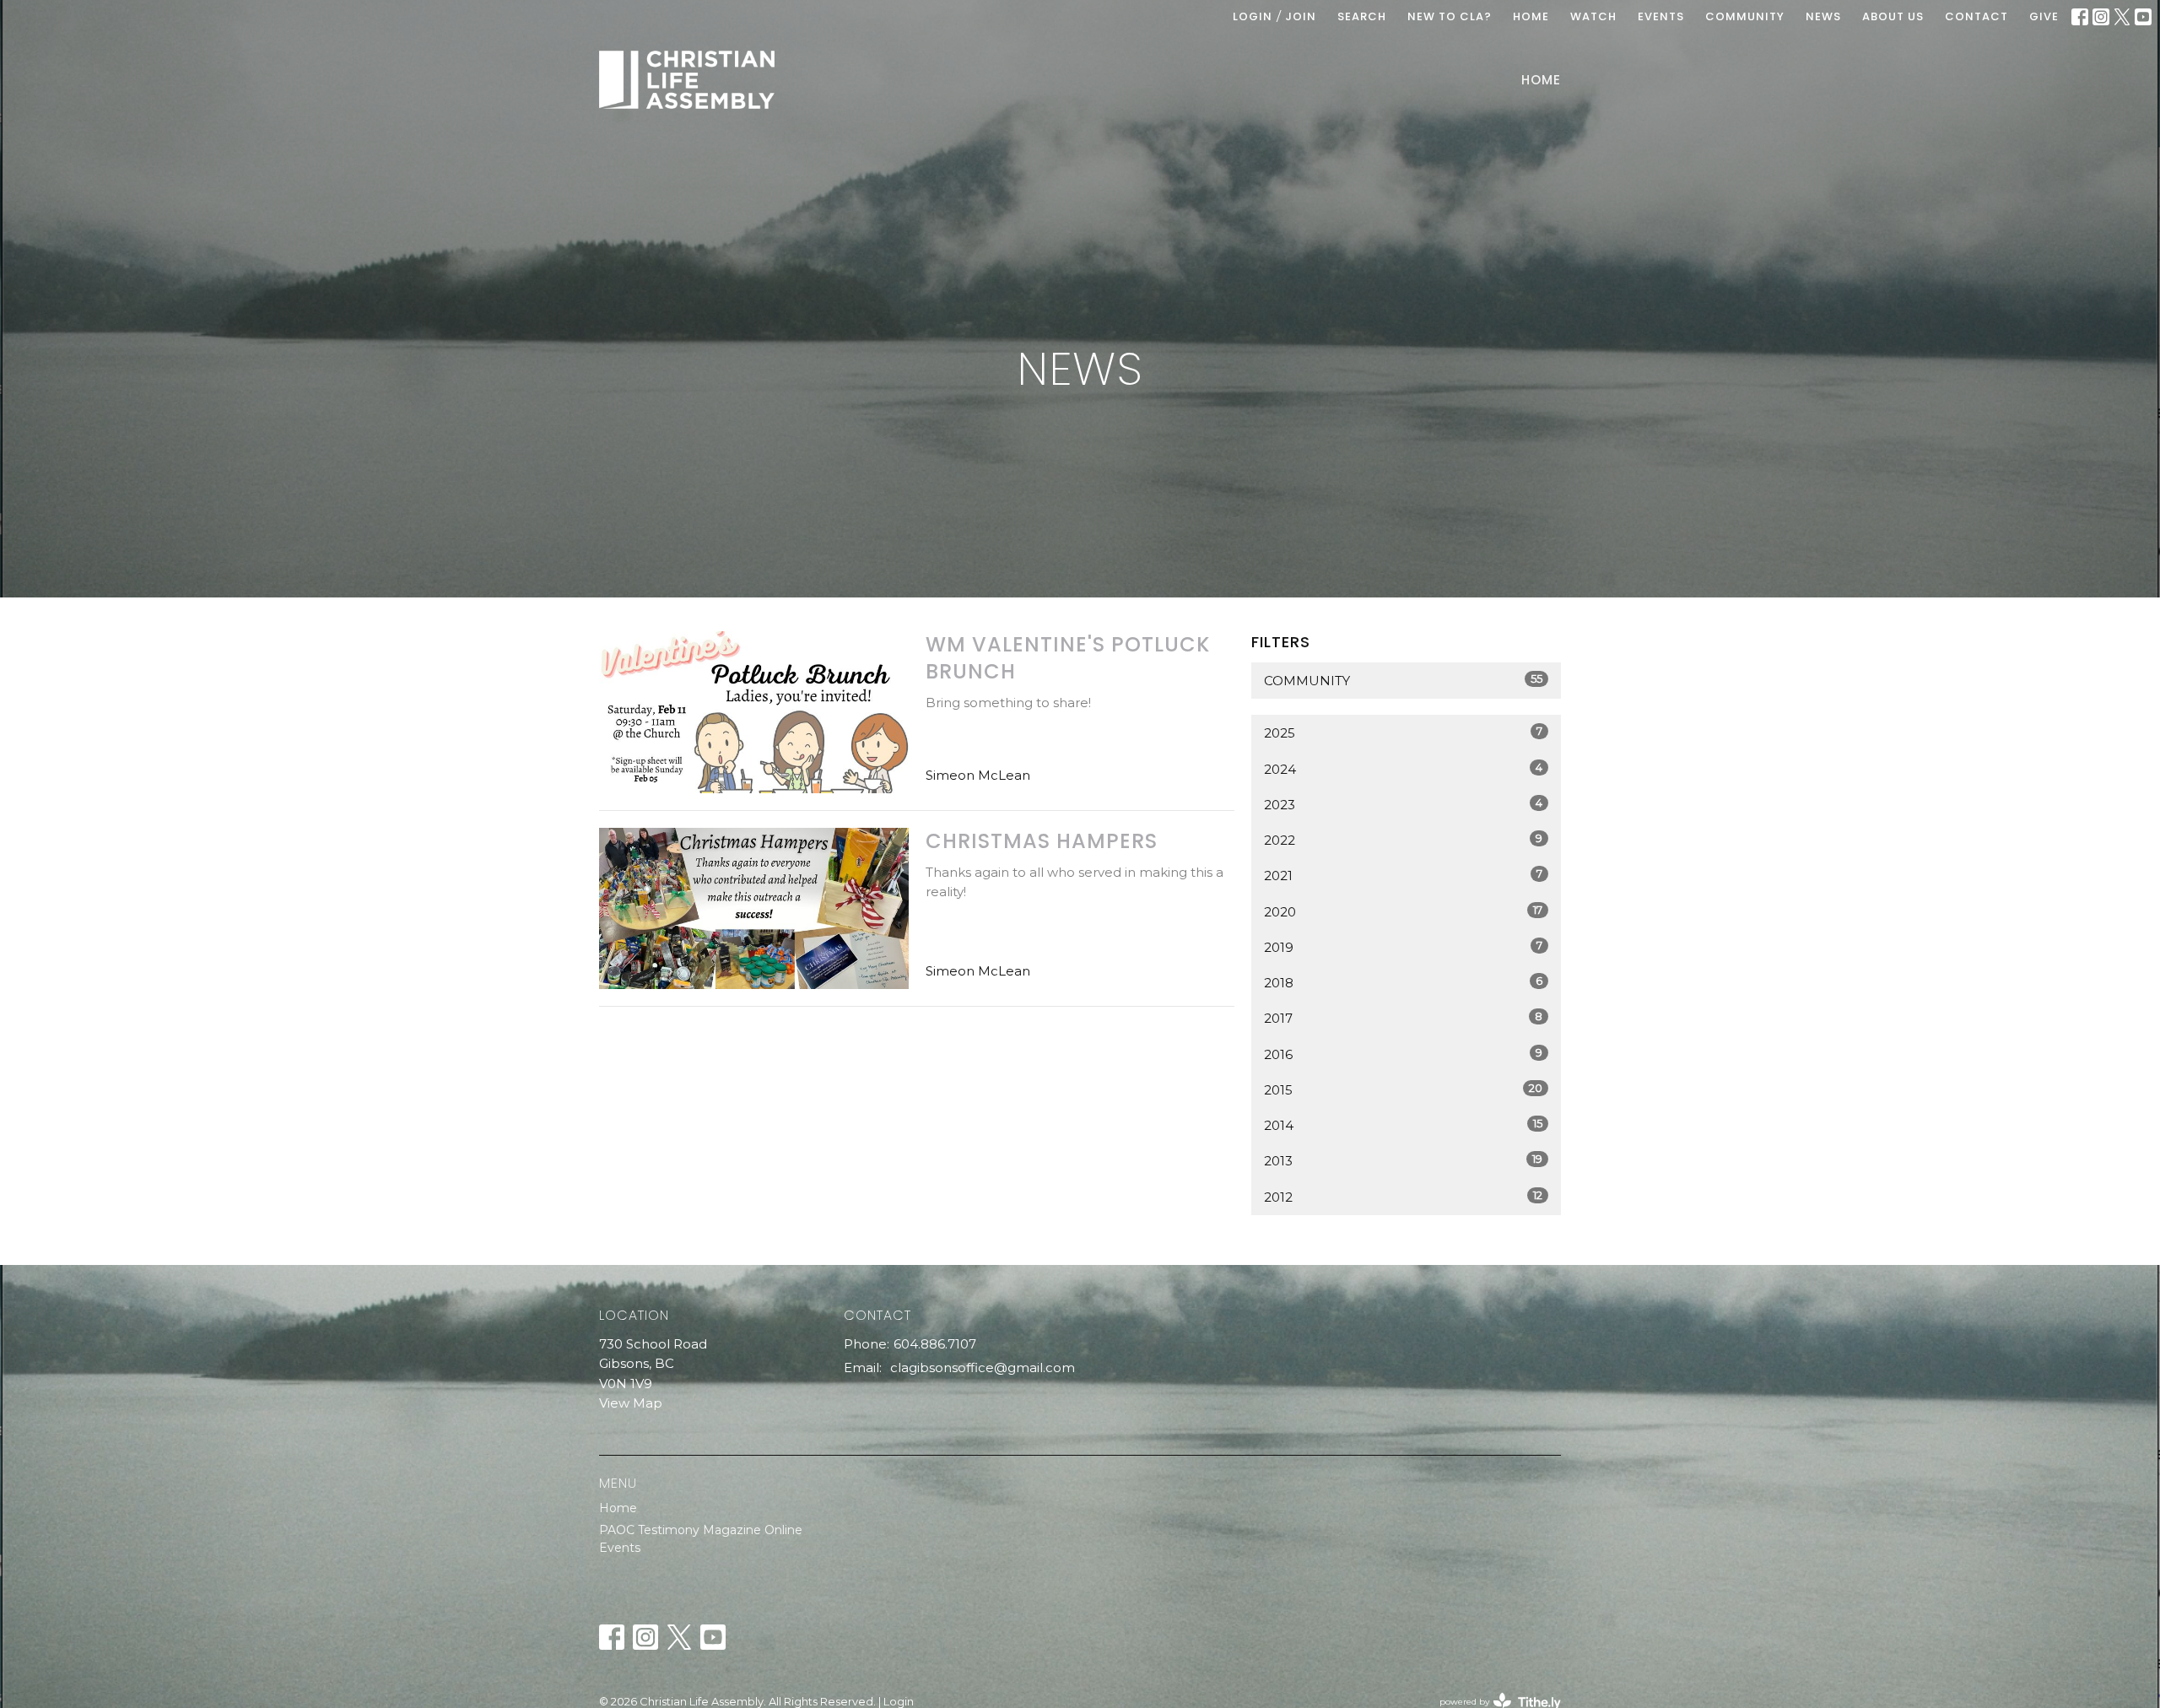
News (1823, 16)
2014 (1403, 1125)
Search (1362, 16)
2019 (1403, 947)
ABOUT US (1893, 16)
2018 (1403, 982)
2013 (1403, 1160)
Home (1541, 80)
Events (620, 1548)
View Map (631, 1403)
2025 (1403, 732)
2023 (1403, 804)
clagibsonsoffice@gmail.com (983, 1367)
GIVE (2044, 16)
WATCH (1593, 16)
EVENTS (1661, 16)
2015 (1403, 1089)
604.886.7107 (935, 1344)
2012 (1403, 1197)
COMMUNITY (1745, 16)
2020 (1403, 911)
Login (1253, 16)
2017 (1403, 1018)
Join (1301, 16)
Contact (1976, 16)
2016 (1403, 1054)
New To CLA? (1450, 16)
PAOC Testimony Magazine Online (701, 1530)
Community (1403, 680)
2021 (1403, 875)
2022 (1403, 840)
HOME (1531, 16)
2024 (1403, 769)
